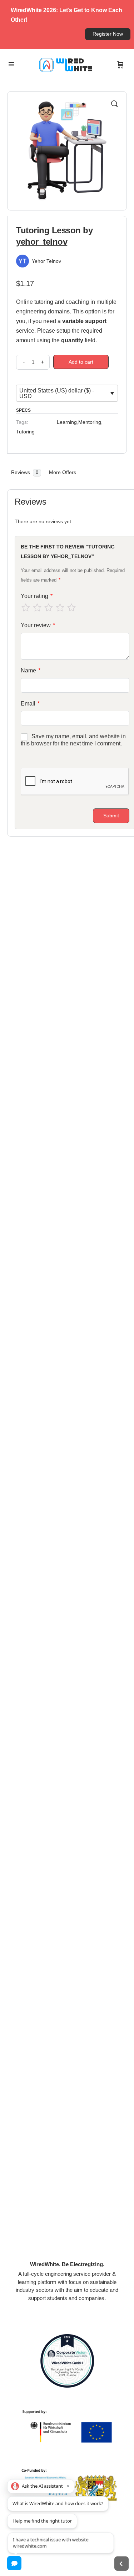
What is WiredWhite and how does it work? (58, 2503)
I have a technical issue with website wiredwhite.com (51, 2542)
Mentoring (90, 422)
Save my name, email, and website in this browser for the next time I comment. (73, 740)
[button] (114, 104)
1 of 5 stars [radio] (26, 608)
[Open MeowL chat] (14, 2563)
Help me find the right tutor (42, 2521)
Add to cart (81, 362)
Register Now (108, 34)
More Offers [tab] (63, 472)
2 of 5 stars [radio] (37, 608)
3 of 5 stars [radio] (49, 608)
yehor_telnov (42, 242)
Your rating (37, 596)
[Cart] (120, 65)
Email (30, 704)
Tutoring (25, 432)
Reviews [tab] (25, 472)
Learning (67, 422)
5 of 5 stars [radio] (71, 608)
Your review (38, 625)
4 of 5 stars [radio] (60, 608)
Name (31, 670)
